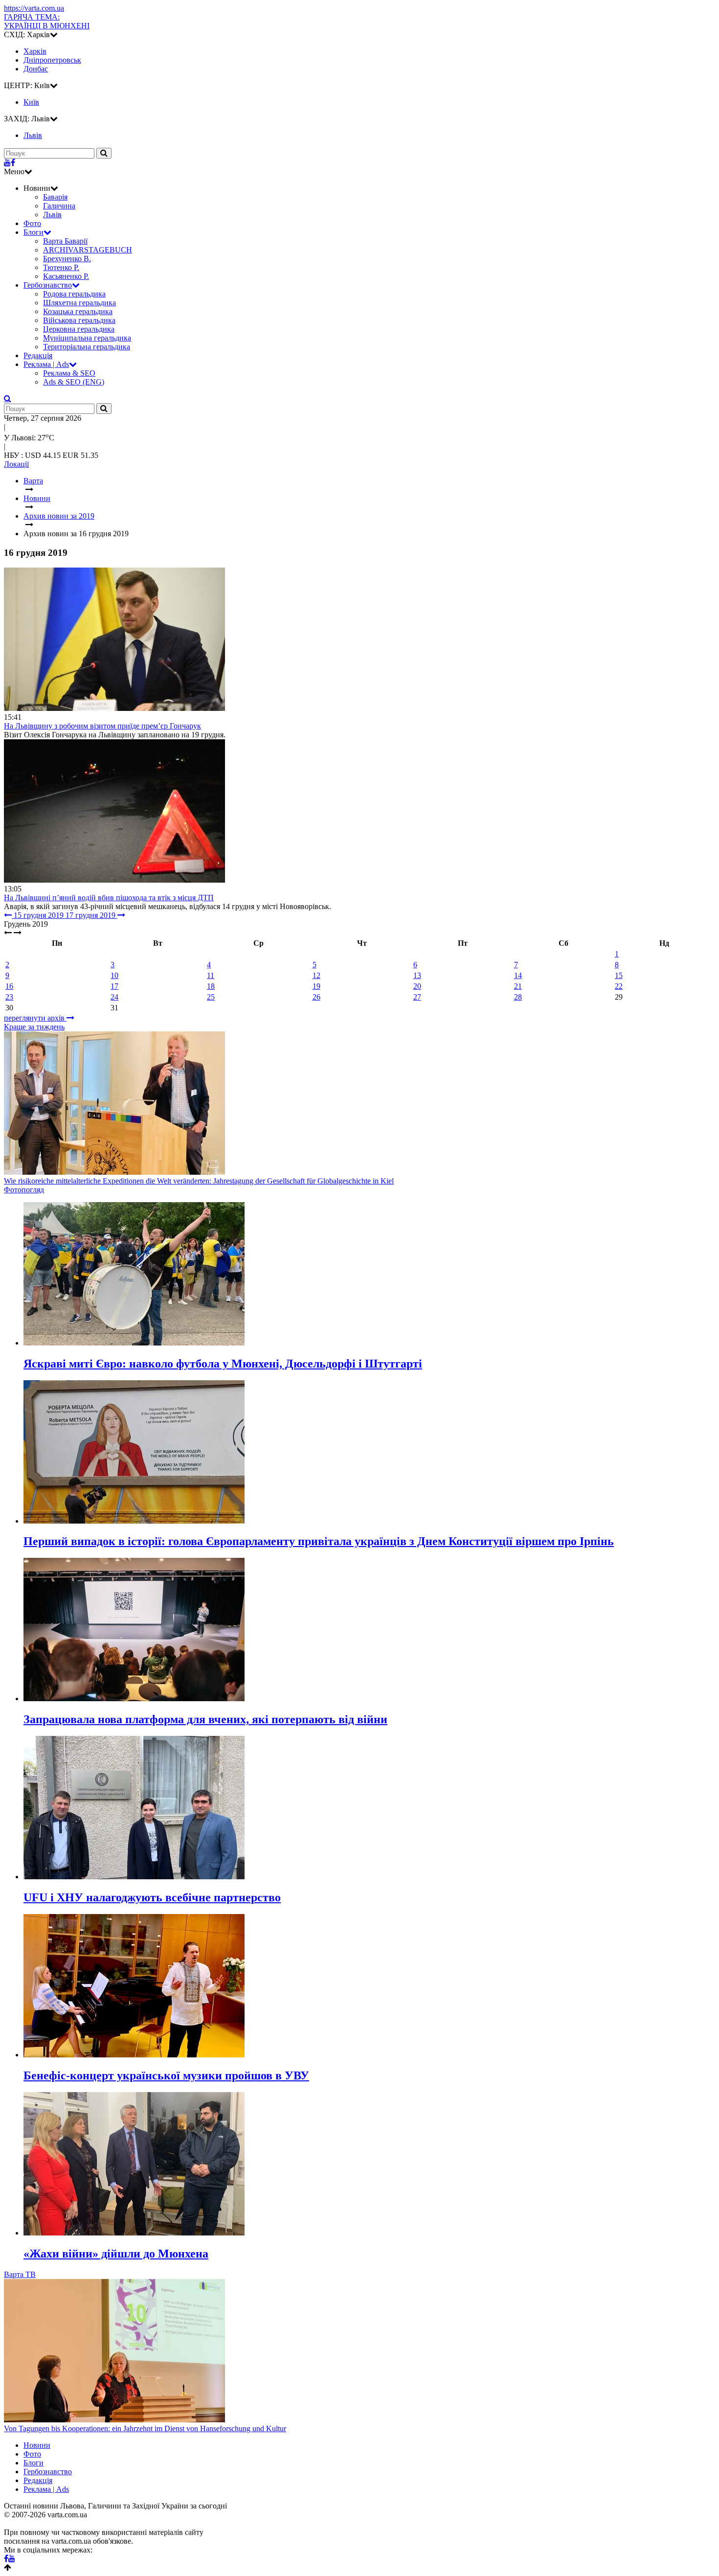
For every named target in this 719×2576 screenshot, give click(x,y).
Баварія (55, 197)
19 (316, 986)
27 (417, 997)
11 (211, 975)
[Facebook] (13, 163)
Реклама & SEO (69, 373)
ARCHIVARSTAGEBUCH (88, 250)
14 (518, 975)
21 (518, 986)
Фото (32, 223)
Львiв (33, 135)
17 (114, 986)
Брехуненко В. (67, 259)
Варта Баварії (65, 241)
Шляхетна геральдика (79, 303)
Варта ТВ (20, 2274)
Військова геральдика (79, 320)
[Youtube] (7, 163)
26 (316, 997)
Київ (31, 102)
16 (9, 986)
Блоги (34, 232)
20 (417, 986)
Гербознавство (48, 285)
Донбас (36, 69)
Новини (37, 2445)
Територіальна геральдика (87, 347)
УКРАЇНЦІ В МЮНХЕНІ (47, 21)
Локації (16, 464)
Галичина (59, 206)
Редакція (38, 355)
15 (619, 975)
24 (114, 997)
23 (9, 997)
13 (417, 975)
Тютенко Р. (61, 267)
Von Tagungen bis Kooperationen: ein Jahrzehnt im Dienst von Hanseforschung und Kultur (145, 2428)
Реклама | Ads (46, 364)
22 (619, 986)
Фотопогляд (24, 1190)
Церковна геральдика (79, 329)
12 (316, 975)
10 (114, 975)
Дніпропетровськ (52, 60)
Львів (52, 215)
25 (211, 997)
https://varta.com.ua (34, 8)
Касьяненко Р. (66, 276)
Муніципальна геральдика (87, 338)
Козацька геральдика (78, 311)
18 (211, 986)
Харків (35, 51)
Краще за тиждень (34, 1027)
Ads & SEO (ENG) (74, 382)
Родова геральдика (74, 294)
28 (518, 997)
